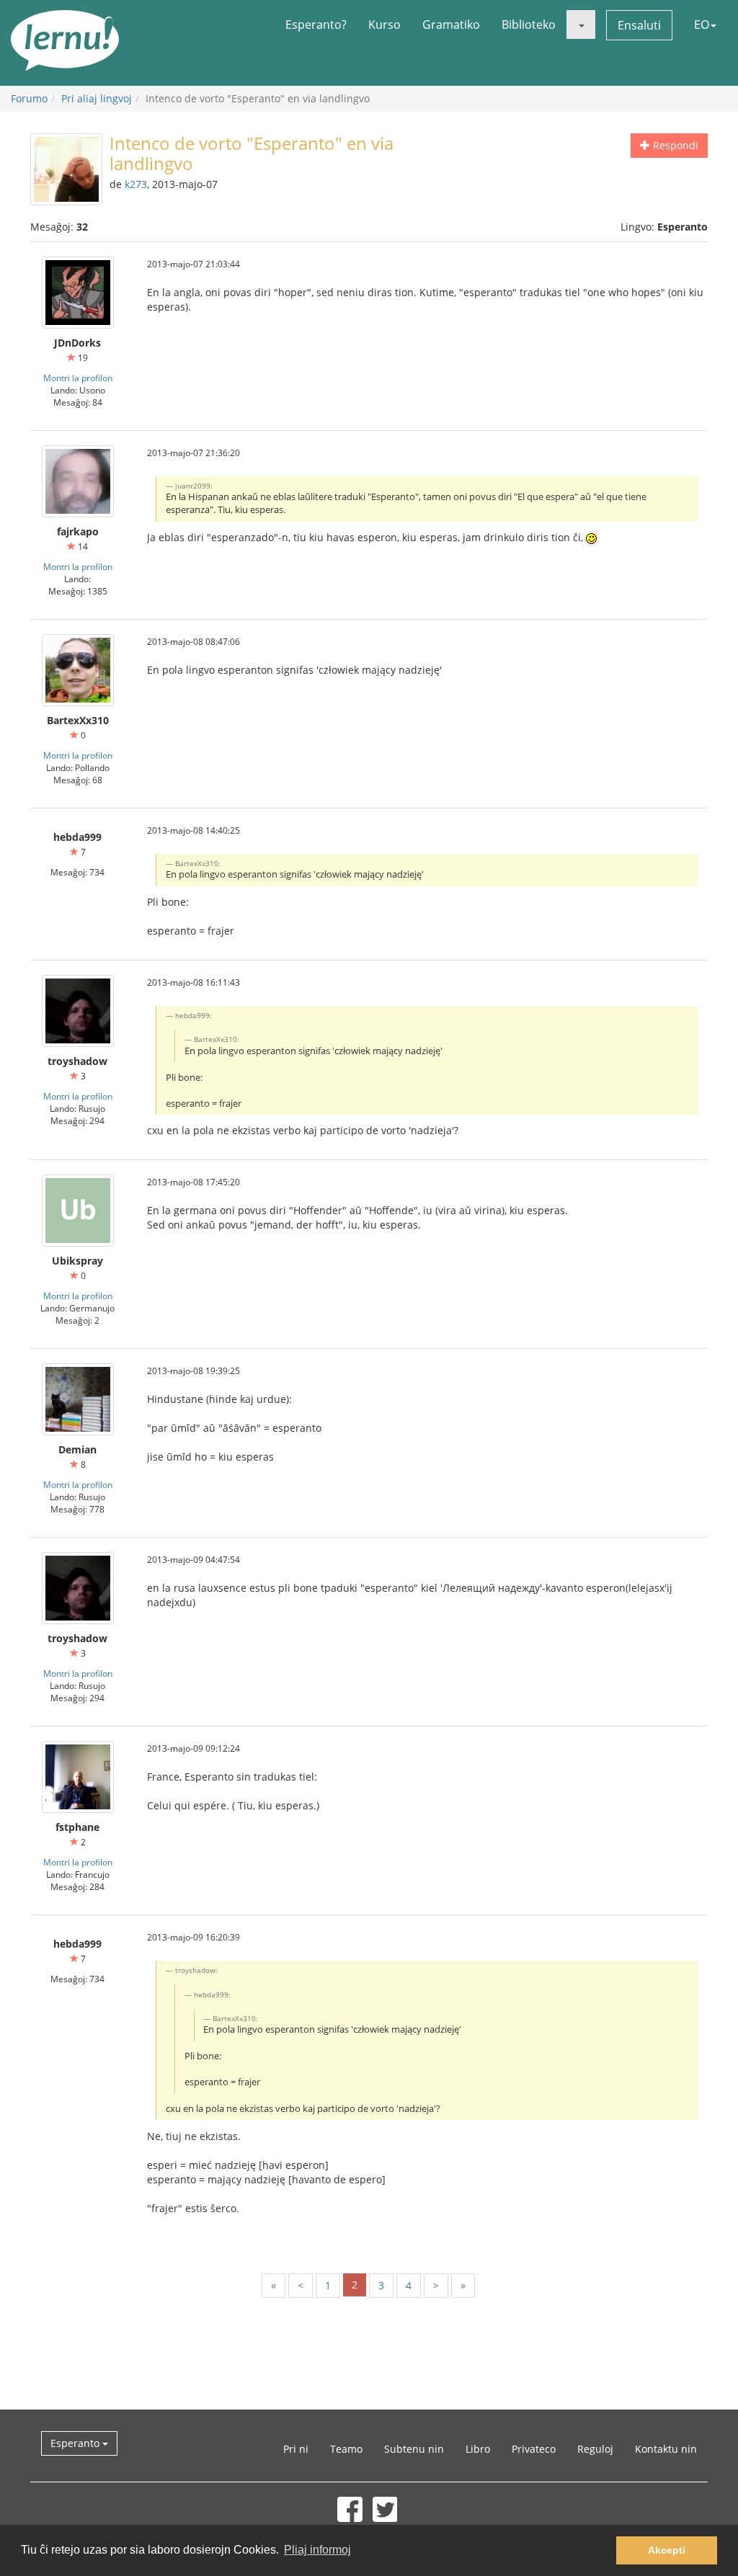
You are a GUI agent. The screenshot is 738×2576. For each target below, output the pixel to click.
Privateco (534, 2449)
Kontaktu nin (666, 2449)
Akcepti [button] (667, 2550)
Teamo (346, 2449)
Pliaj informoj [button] (317, 2550)
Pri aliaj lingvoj (97, 98)
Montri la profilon (78, 378)
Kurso (384, 24)
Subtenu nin (414, 2449)
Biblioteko (529, 24)
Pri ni (296, 2449)
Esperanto (76, 2443)
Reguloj (595, 2449)
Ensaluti (639, 25)
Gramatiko (451, 24)
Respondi (674, 145)
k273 (136, 184)
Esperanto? (316, 24)
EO (702, 24)
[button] (581, 24)
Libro (478, 2449)
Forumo (29, 98)
